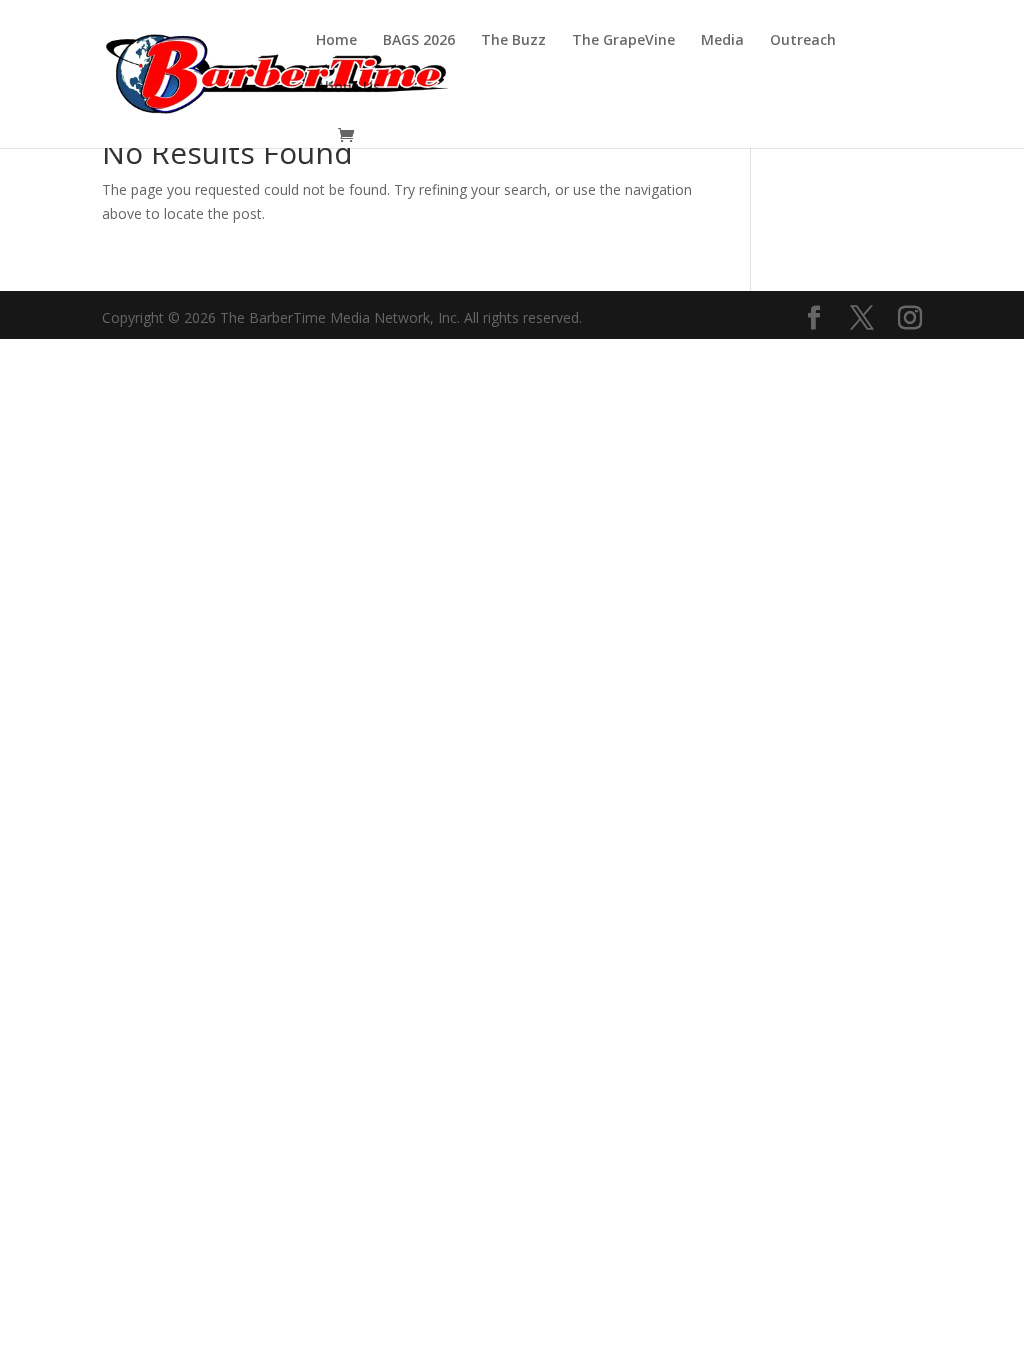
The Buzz (513, 41)
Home (336, 41)
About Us (348, 88)
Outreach (803, 41)
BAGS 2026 (419, 41)
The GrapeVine (623, 41)
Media (722, 41)
